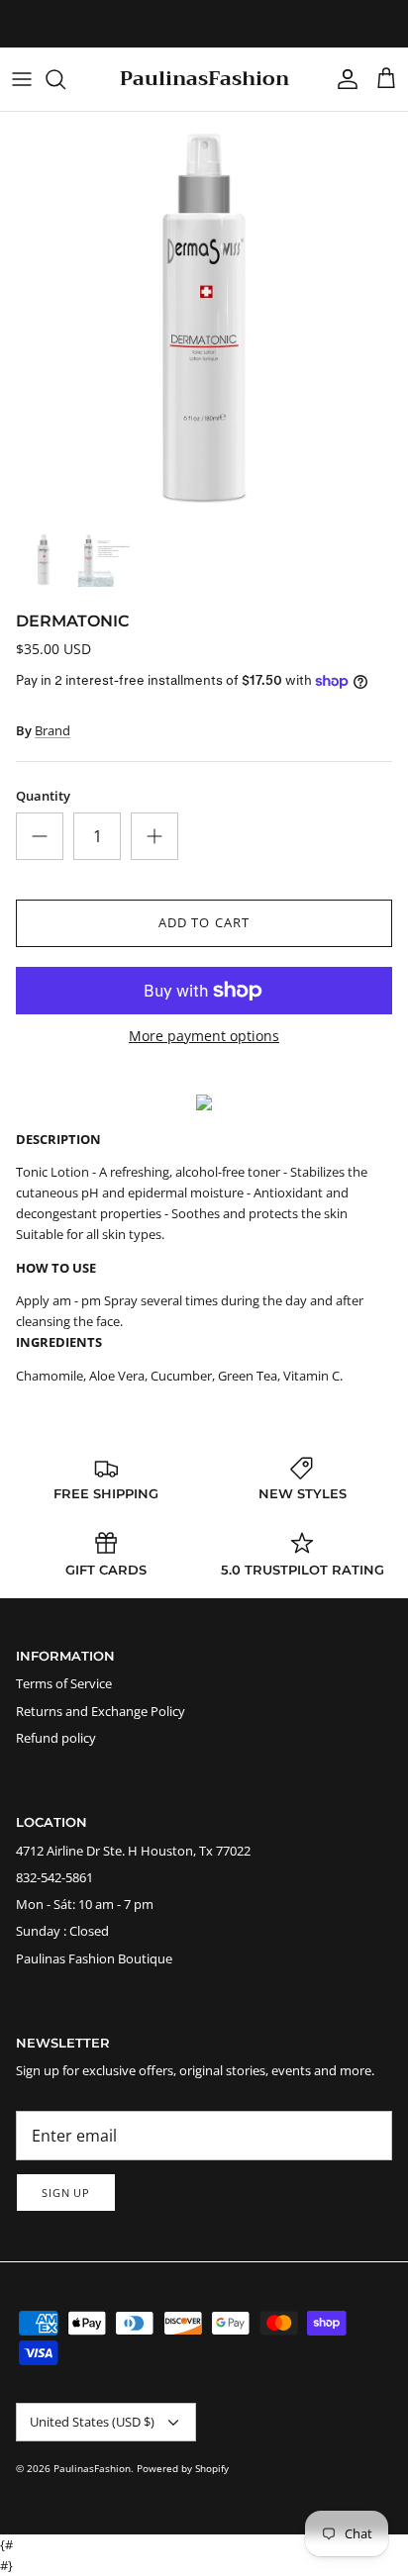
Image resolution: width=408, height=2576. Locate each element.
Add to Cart (204, 922)
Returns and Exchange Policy (101, 1711)
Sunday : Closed (62, 1931)
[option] (204, 316)
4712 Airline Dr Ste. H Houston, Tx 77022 (133, 1851)
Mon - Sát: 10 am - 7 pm (85, 1904)
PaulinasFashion (92, 2468)
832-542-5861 (54, 1877)
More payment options (204, 1037)
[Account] (343, 79)
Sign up (66, 2193)
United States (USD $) (92, 2422)
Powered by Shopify (183, 2468)
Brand (52, 730)
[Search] (65, 79)
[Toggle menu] (22, 79)
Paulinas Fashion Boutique (94, 1958)
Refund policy (56, 1738)
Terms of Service (64, 1683)
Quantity (43, 796)
